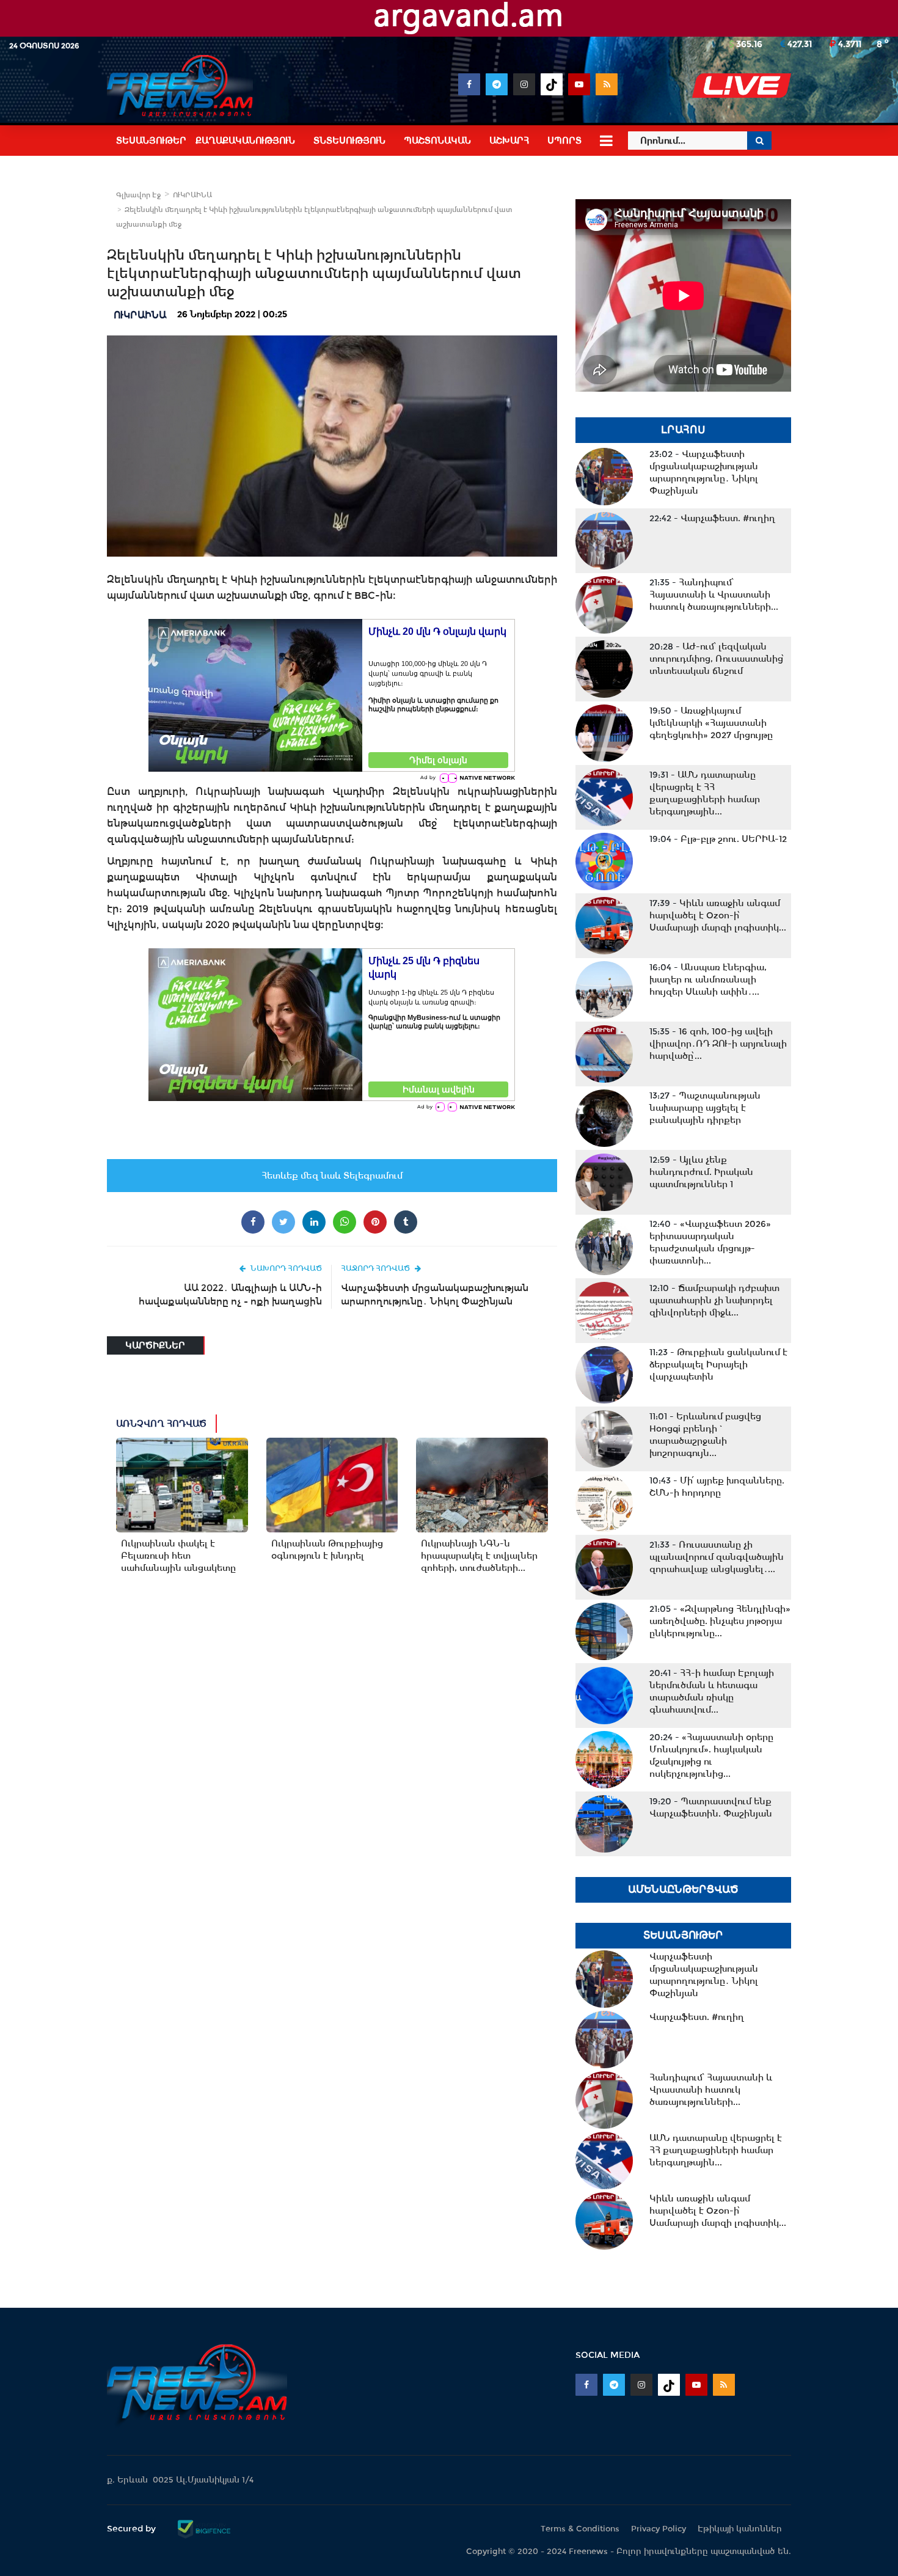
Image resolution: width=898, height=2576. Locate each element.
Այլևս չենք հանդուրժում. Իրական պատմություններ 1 (701, 1172)
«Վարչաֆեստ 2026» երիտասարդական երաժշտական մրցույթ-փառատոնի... (710, 1242)
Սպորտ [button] (564, 141)
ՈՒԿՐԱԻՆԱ (192, 195)
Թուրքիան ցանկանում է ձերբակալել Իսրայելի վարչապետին (718, 1364)
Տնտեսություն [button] (349, 141)
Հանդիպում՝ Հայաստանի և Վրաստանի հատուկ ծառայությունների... (714, 595)
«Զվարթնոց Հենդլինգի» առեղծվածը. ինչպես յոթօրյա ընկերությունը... (720, 1621)
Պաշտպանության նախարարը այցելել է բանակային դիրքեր (705, 1108)
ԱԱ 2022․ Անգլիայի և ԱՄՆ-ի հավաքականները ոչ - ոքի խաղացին (230, 1294)
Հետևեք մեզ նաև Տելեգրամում (332, 1176)
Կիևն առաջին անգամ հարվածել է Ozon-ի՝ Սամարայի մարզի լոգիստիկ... (718, 915)
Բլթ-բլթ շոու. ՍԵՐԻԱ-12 (718, 839)
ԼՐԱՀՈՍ (683, 430)
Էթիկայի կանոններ (740, 2529)
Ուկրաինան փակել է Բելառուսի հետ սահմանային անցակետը (178, 1556)
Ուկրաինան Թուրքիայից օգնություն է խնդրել (327, 1550)
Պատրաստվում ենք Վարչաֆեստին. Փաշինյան (711, 1807)
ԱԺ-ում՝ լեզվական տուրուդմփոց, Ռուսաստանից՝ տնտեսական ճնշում (717, 659)
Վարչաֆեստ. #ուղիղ (712, 518)
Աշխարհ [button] (509, 141)
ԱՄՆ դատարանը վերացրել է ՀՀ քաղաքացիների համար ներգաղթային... (705, 793)
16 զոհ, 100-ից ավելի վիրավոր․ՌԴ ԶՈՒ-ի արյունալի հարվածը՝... (718, 1044)
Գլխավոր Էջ (138, 195)
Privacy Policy (659, 2529)
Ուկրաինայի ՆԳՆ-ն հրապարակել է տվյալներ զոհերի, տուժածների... (479, 1556)
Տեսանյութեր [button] (151, 141)
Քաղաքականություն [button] (245, 141)
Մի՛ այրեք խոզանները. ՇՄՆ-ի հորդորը (717, 1487)
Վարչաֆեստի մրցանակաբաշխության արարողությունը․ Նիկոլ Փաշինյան (435, 1294)
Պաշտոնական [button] (437, 141)
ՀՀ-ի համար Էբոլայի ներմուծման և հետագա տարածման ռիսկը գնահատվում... (712, 1691)
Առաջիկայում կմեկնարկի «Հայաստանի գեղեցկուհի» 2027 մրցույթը (711, 723)
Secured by (133, 2528)
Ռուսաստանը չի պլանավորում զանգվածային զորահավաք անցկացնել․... (717, 1557)
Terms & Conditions (580, 2529)
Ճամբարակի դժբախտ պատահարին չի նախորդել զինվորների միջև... (714, 1300)
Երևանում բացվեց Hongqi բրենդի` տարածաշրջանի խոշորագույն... (705, 1435)
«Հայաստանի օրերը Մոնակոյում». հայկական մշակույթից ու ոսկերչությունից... (711, 1755)
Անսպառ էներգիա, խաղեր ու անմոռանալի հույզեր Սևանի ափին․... (708, 979)
